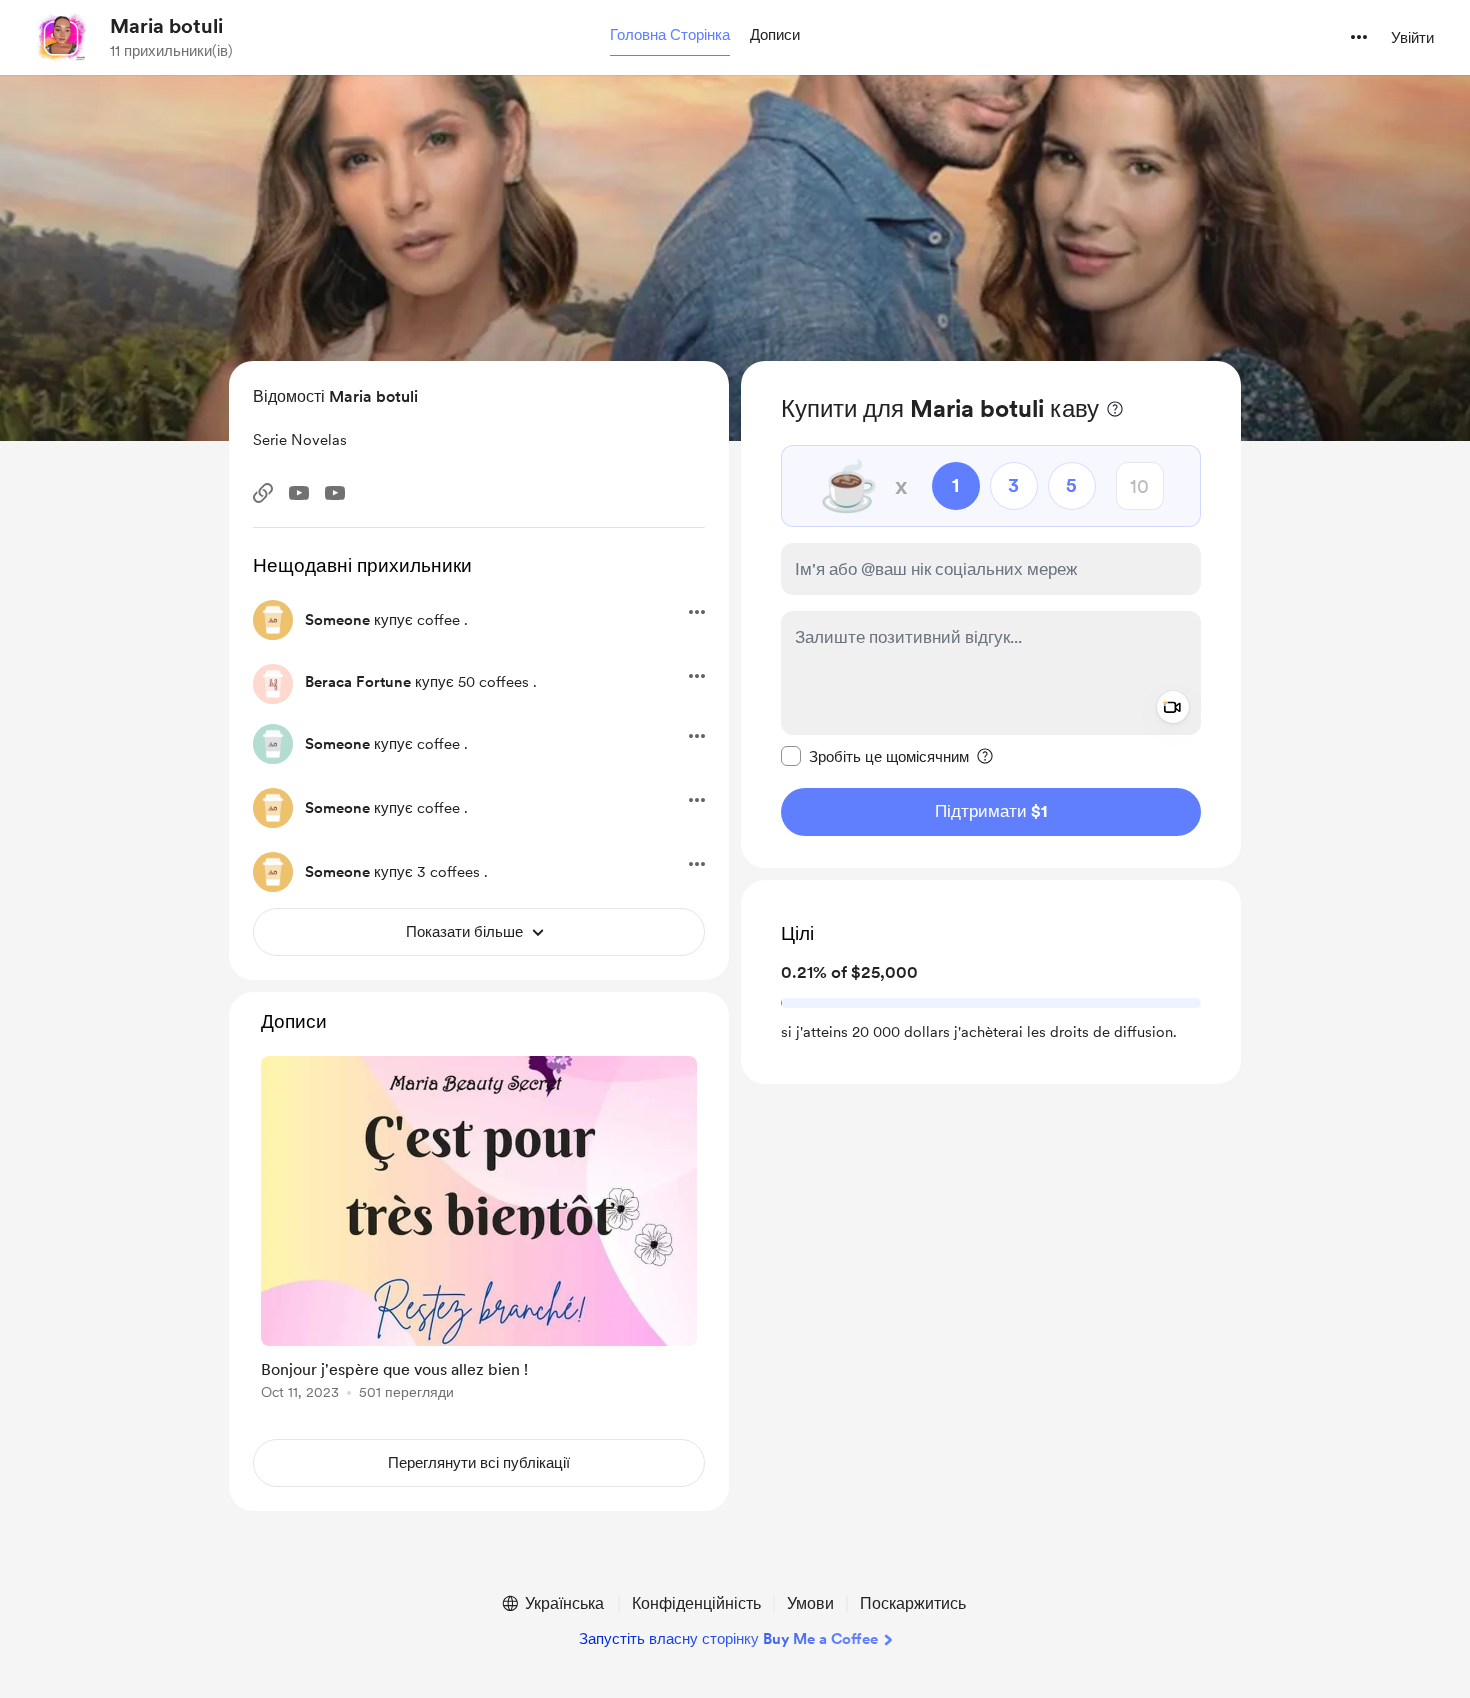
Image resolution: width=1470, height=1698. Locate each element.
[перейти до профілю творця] (61, 37)
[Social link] (263, 493)
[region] (991, 614)
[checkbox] (875, 756)
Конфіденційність (696, 1603)
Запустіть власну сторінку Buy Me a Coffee (728, 1639)
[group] (479, 1231)
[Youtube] (299, 493)
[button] (670, 36)
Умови (810, 1603)
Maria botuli (166, 26)
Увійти (1412, 38)
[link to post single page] (479, 1231)
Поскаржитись (913, 1603)
